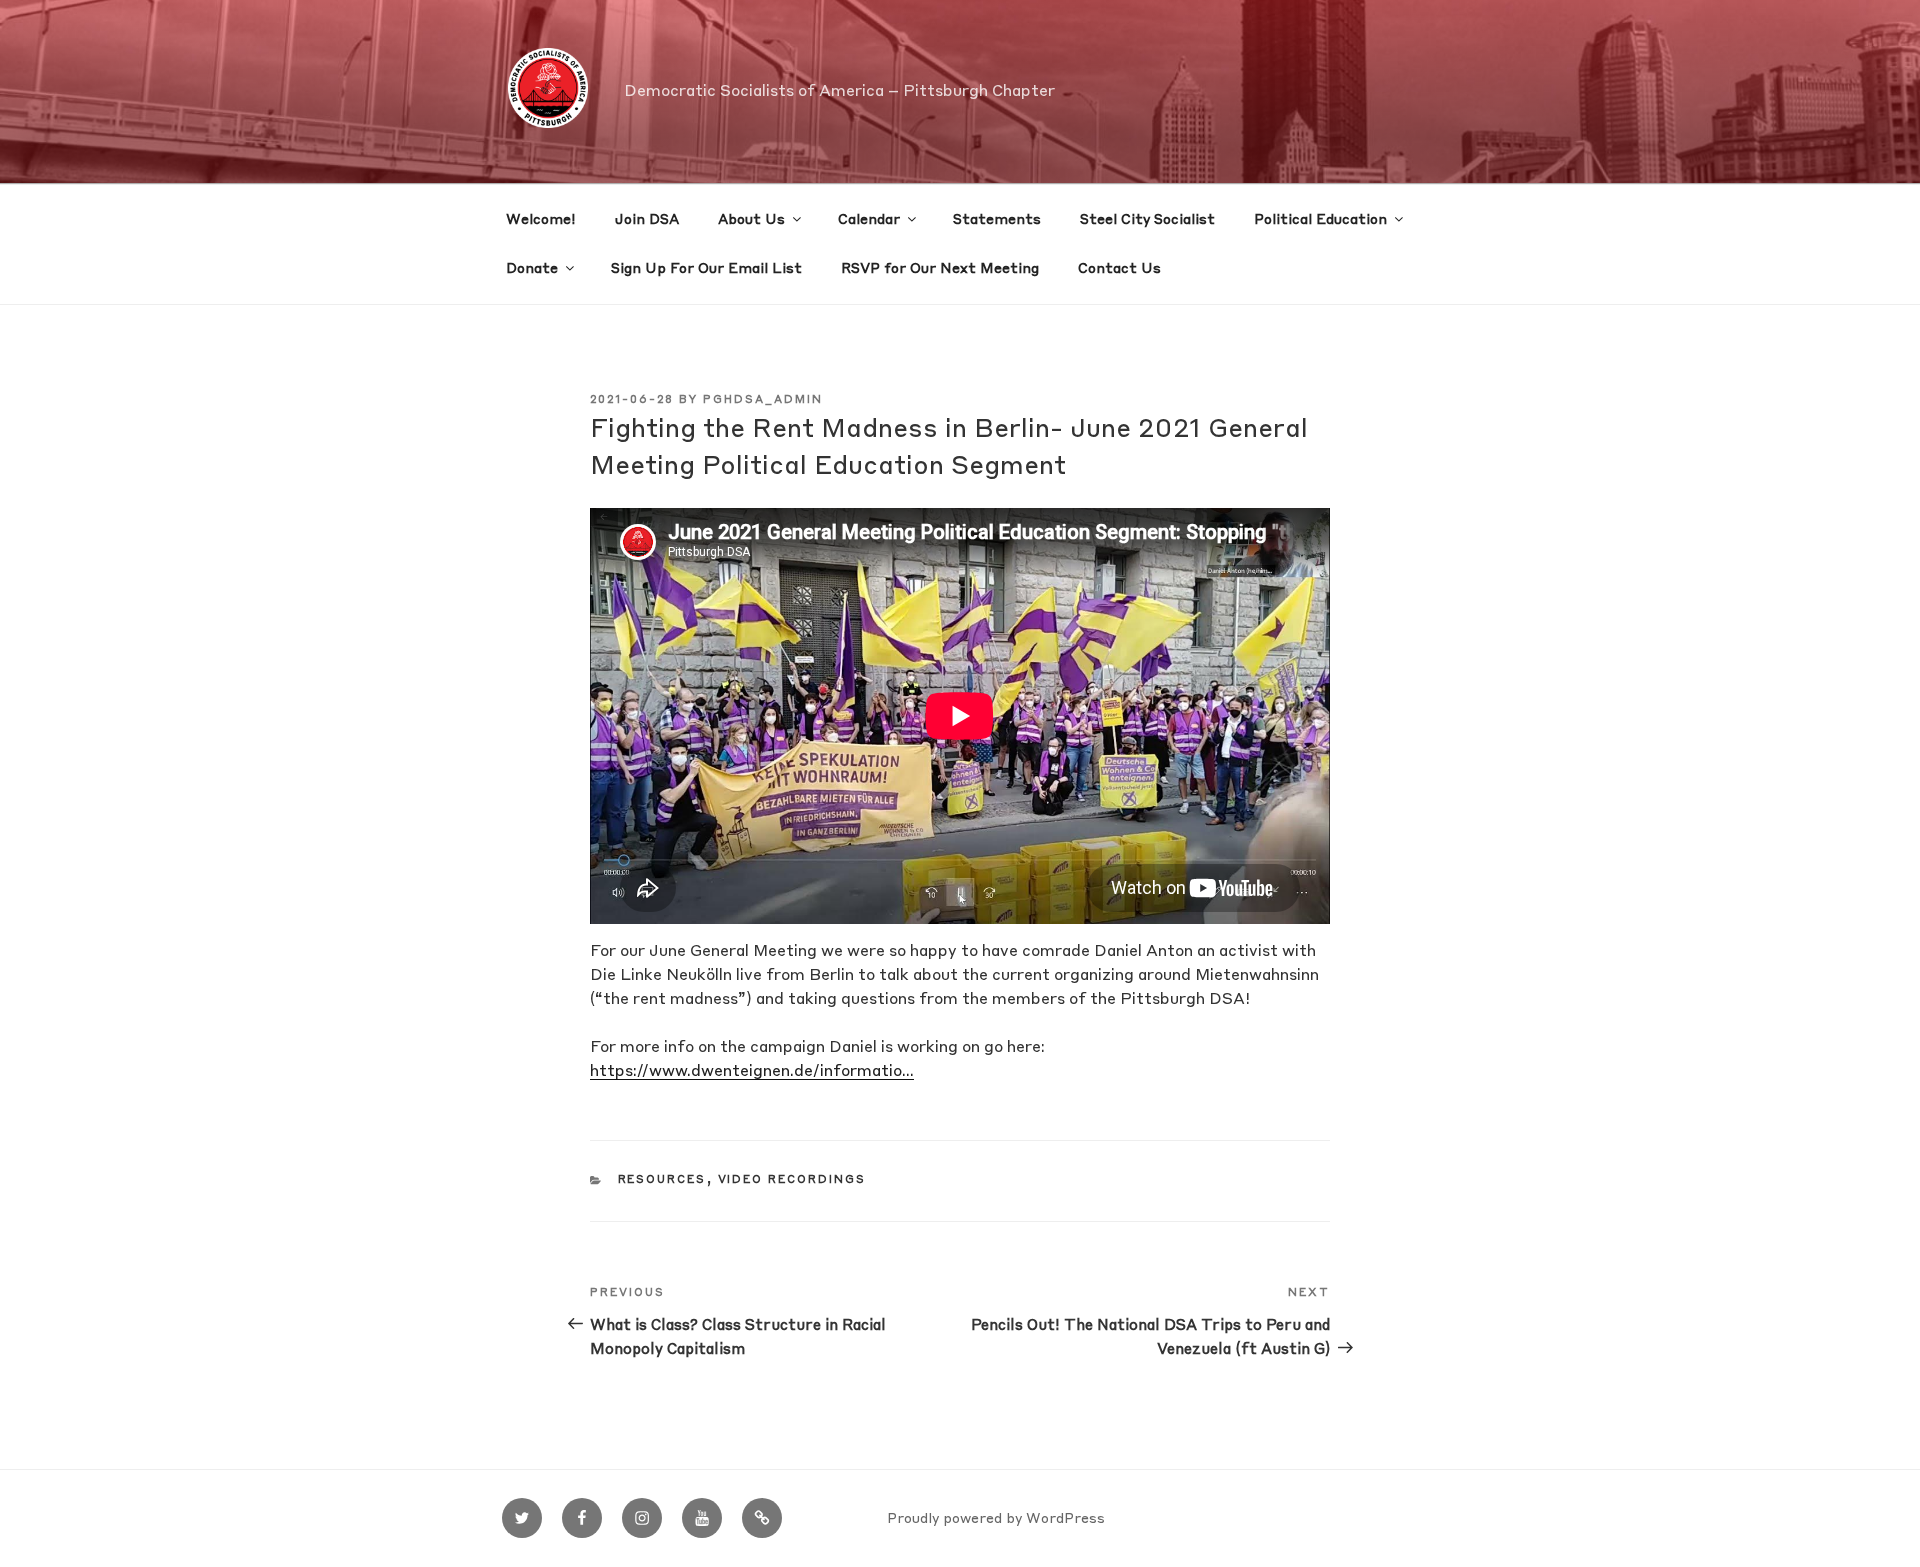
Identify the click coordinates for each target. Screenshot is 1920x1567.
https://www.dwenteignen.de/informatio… (752, 1072)
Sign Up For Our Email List (706, 269)
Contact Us (1119, 269)
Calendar (869, 220)
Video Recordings (792, 1180)
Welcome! (541, 220)
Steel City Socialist (1147, 220)
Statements (997, 220)
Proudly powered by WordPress (996, 1519)
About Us (751, 220)
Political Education (1320, 220)
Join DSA (647, 220)
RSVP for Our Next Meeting (940, 269)
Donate (532, 269)
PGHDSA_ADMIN (763, 400)
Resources (662, 1180)
